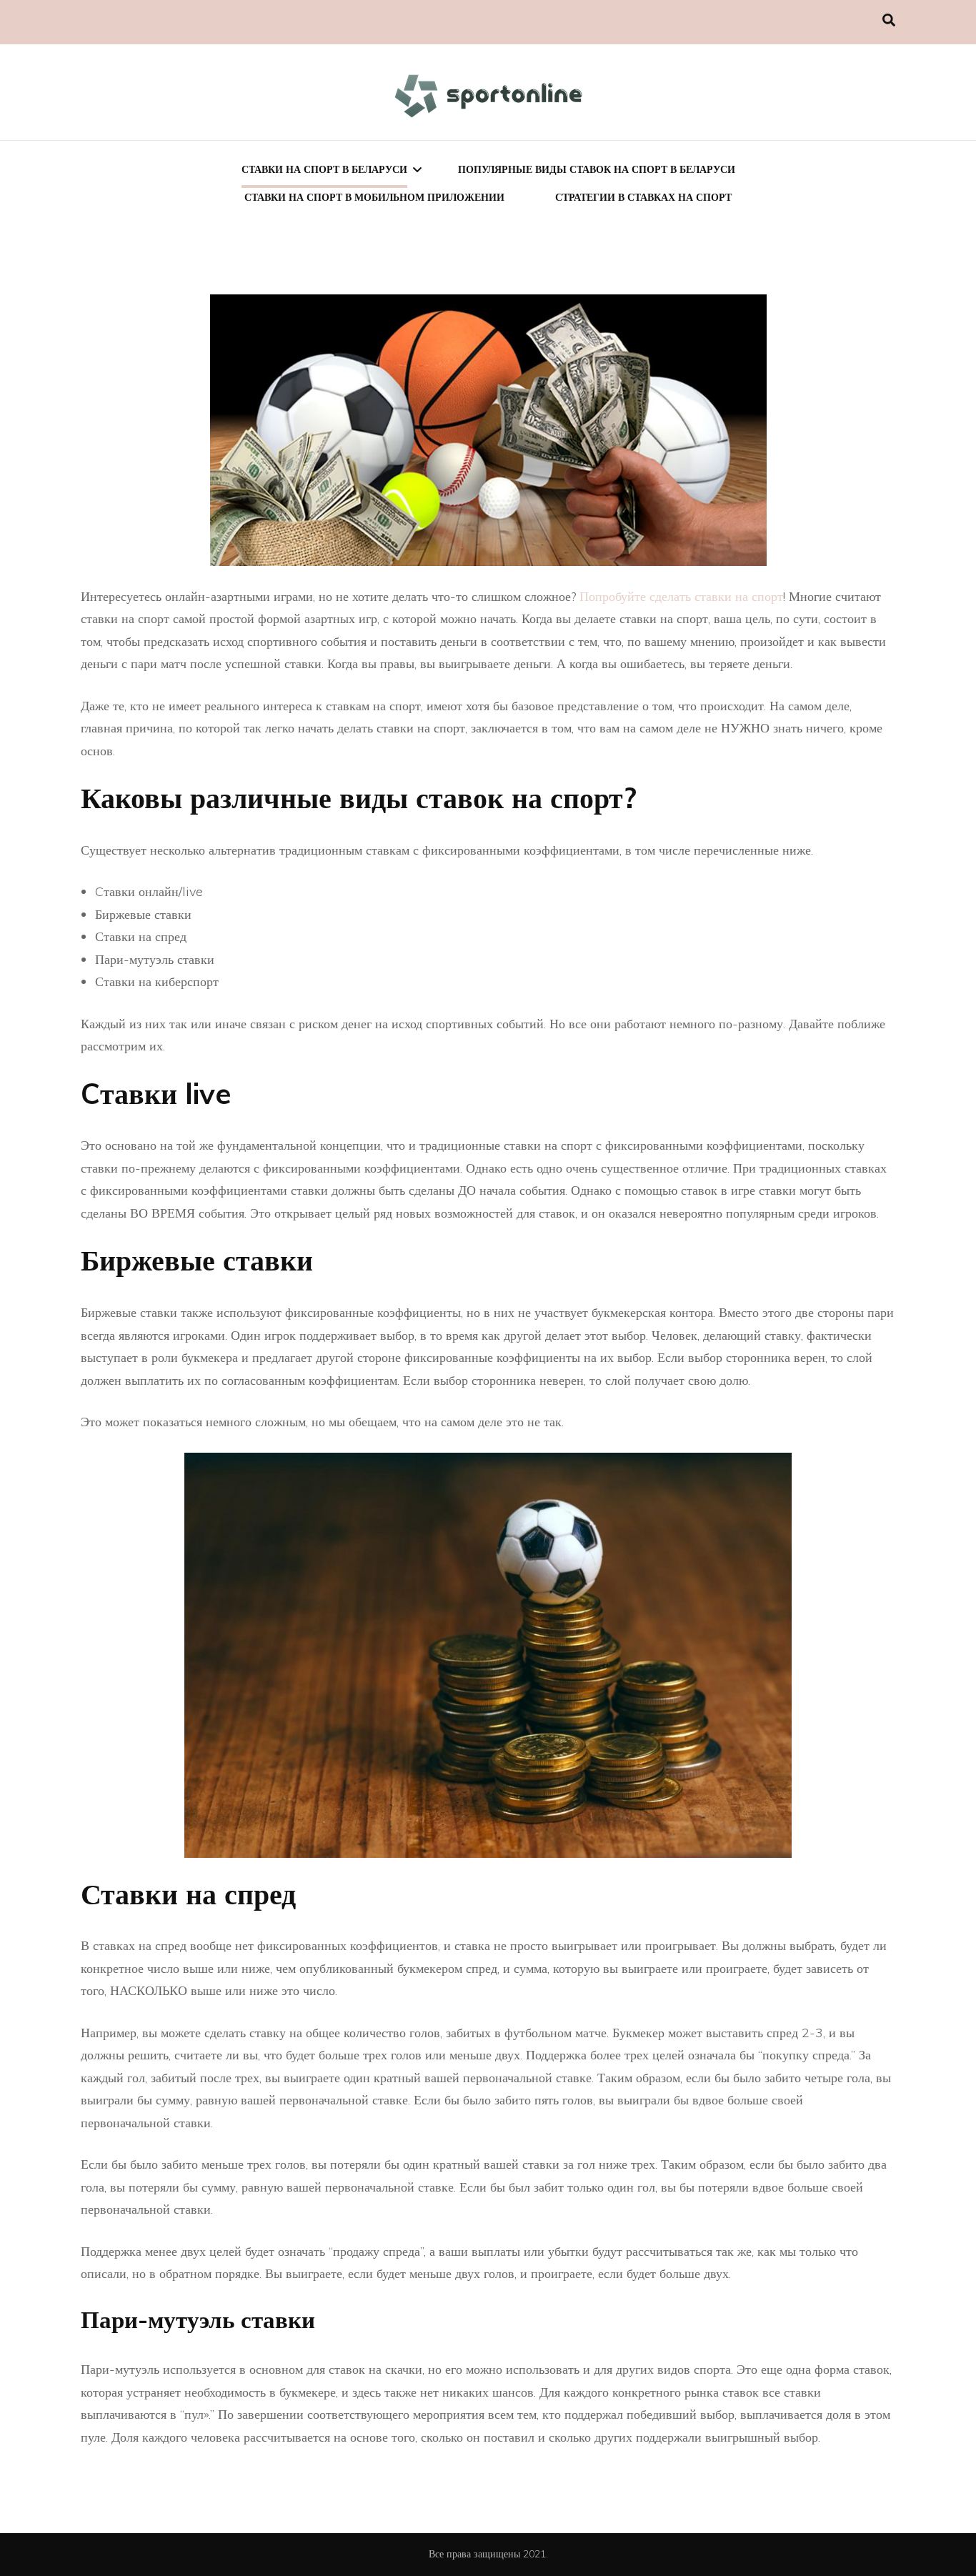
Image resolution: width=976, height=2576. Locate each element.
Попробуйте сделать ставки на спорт (681, 596)
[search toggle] (889, 20)
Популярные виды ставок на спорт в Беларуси (597, 169)
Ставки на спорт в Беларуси (324, 169)
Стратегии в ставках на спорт (643, 197)
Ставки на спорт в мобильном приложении (374, 197)
